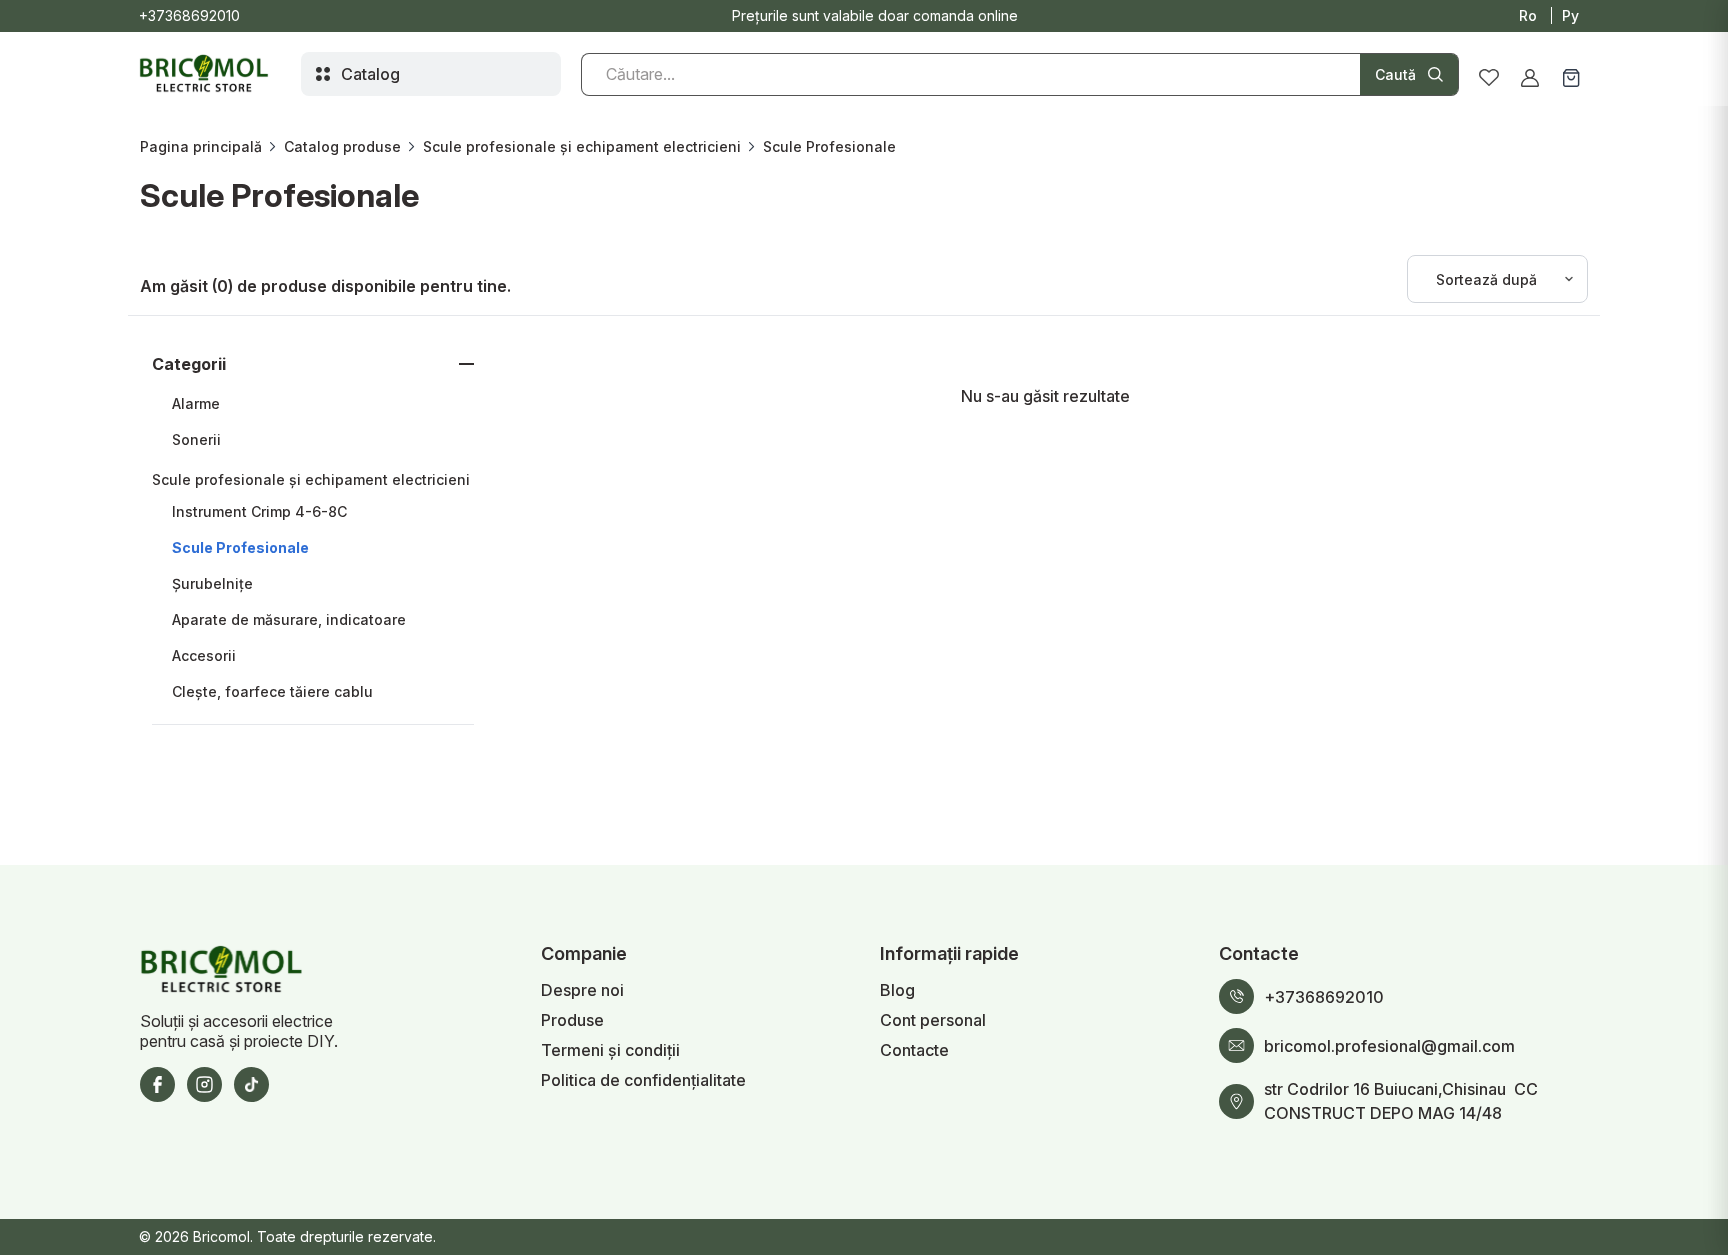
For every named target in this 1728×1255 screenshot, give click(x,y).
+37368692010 (189, 15)
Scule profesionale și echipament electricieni (582, 146)
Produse (572, 1020)
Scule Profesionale (240, 547)
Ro (1528, 15)
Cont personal (933, 1020)
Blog (897, 990)
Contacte (914, 1050)
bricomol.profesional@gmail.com (1389, 1046)
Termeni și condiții (610, 1050)
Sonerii (196, 439)
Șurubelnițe (212, 583)
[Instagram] (204, 1084)
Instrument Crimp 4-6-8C (259, 511)
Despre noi (582, 990)
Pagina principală (201, 146)
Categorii (189, 364)
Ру (1570, 15)
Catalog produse (342, 146)
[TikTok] (251, 1084)
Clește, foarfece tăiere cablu (272, 691)
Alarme (196, 403)
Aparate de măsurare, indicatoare (289, 619)
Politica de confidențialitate (643, 1080)
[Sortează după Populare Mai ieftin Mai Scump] (1497, 279)
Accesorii (204, 655)
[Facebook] (157, 1084)
